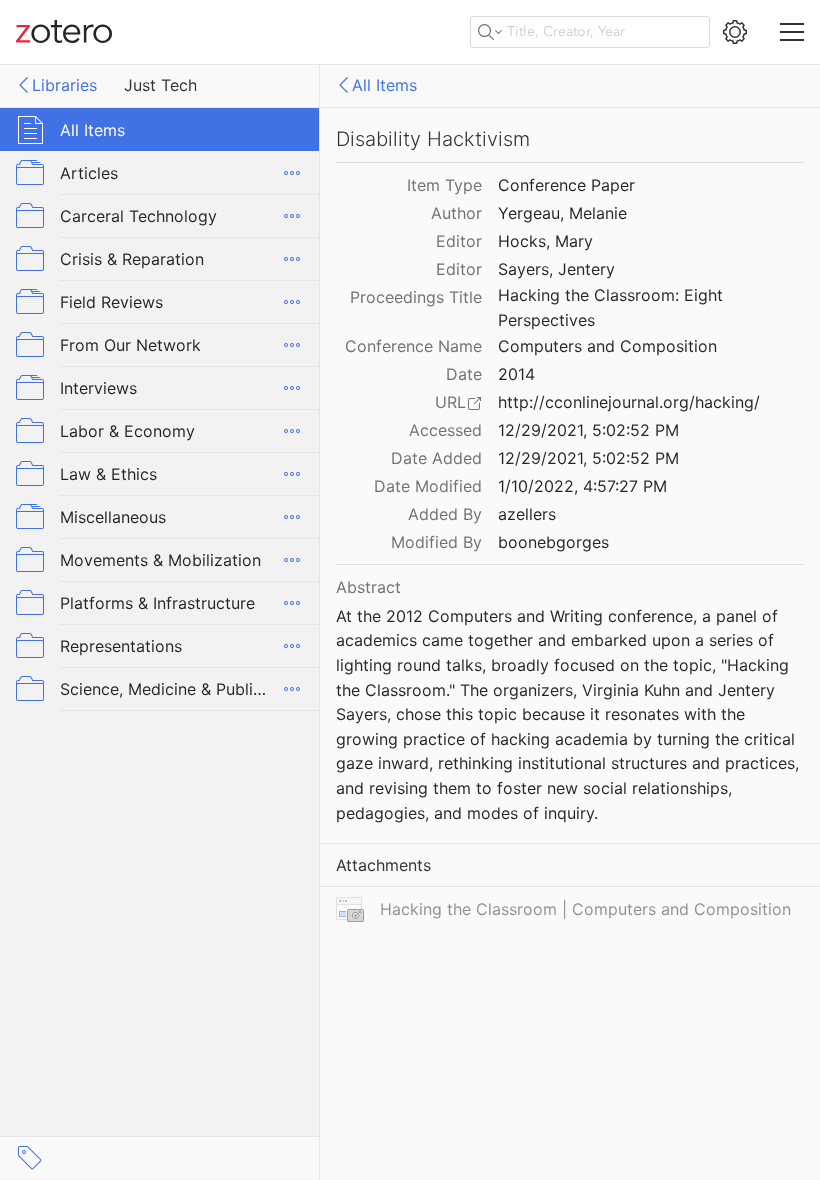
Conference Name (413, 346)
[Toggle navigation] (792, 32)
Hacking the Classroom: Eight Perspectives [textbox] (613, 307)
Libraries (64, 85)
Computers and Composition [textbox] (607, 346)
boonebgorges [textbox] (553, 542)
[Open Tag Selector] (30, 1158)
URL (450, 402)
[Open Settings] (735, 32)
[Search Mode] (490, 32)
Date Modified (428, 486)
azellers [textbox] (527, 514)
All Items (384, 85)
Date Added (436, 458)
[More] (292, 173)
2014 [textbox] (516, 374)
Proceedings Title (416, 297)
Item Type (444, 185)
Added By (445, 514)
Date (464, 374)
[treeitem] (160, 129)
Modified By (436, 542)
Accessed (445, 430)
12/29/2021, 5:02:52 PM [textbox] (588, 430)
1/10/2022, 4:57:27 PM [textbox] (582, 486)
